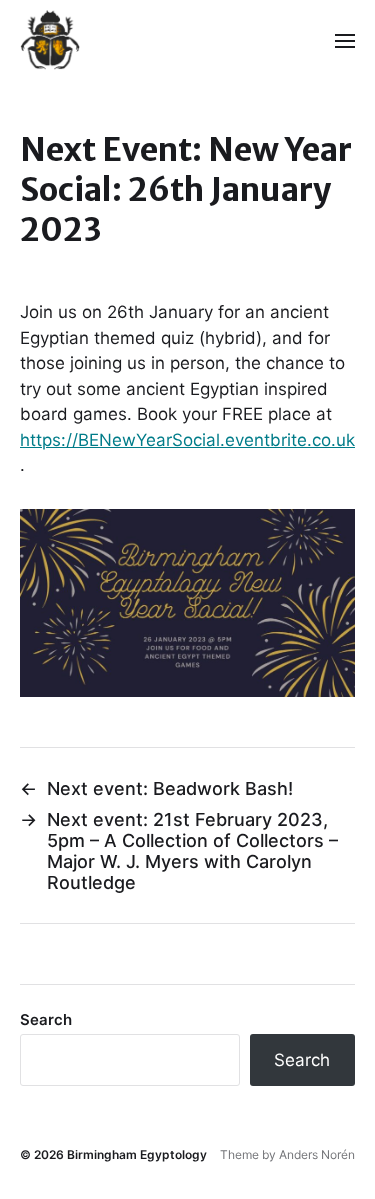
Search (46, 1019)
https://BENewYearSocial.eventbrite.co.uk (187, 440)
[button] (345, 40)
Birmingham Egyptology (137, 1154)
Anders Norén (317, 1154)
